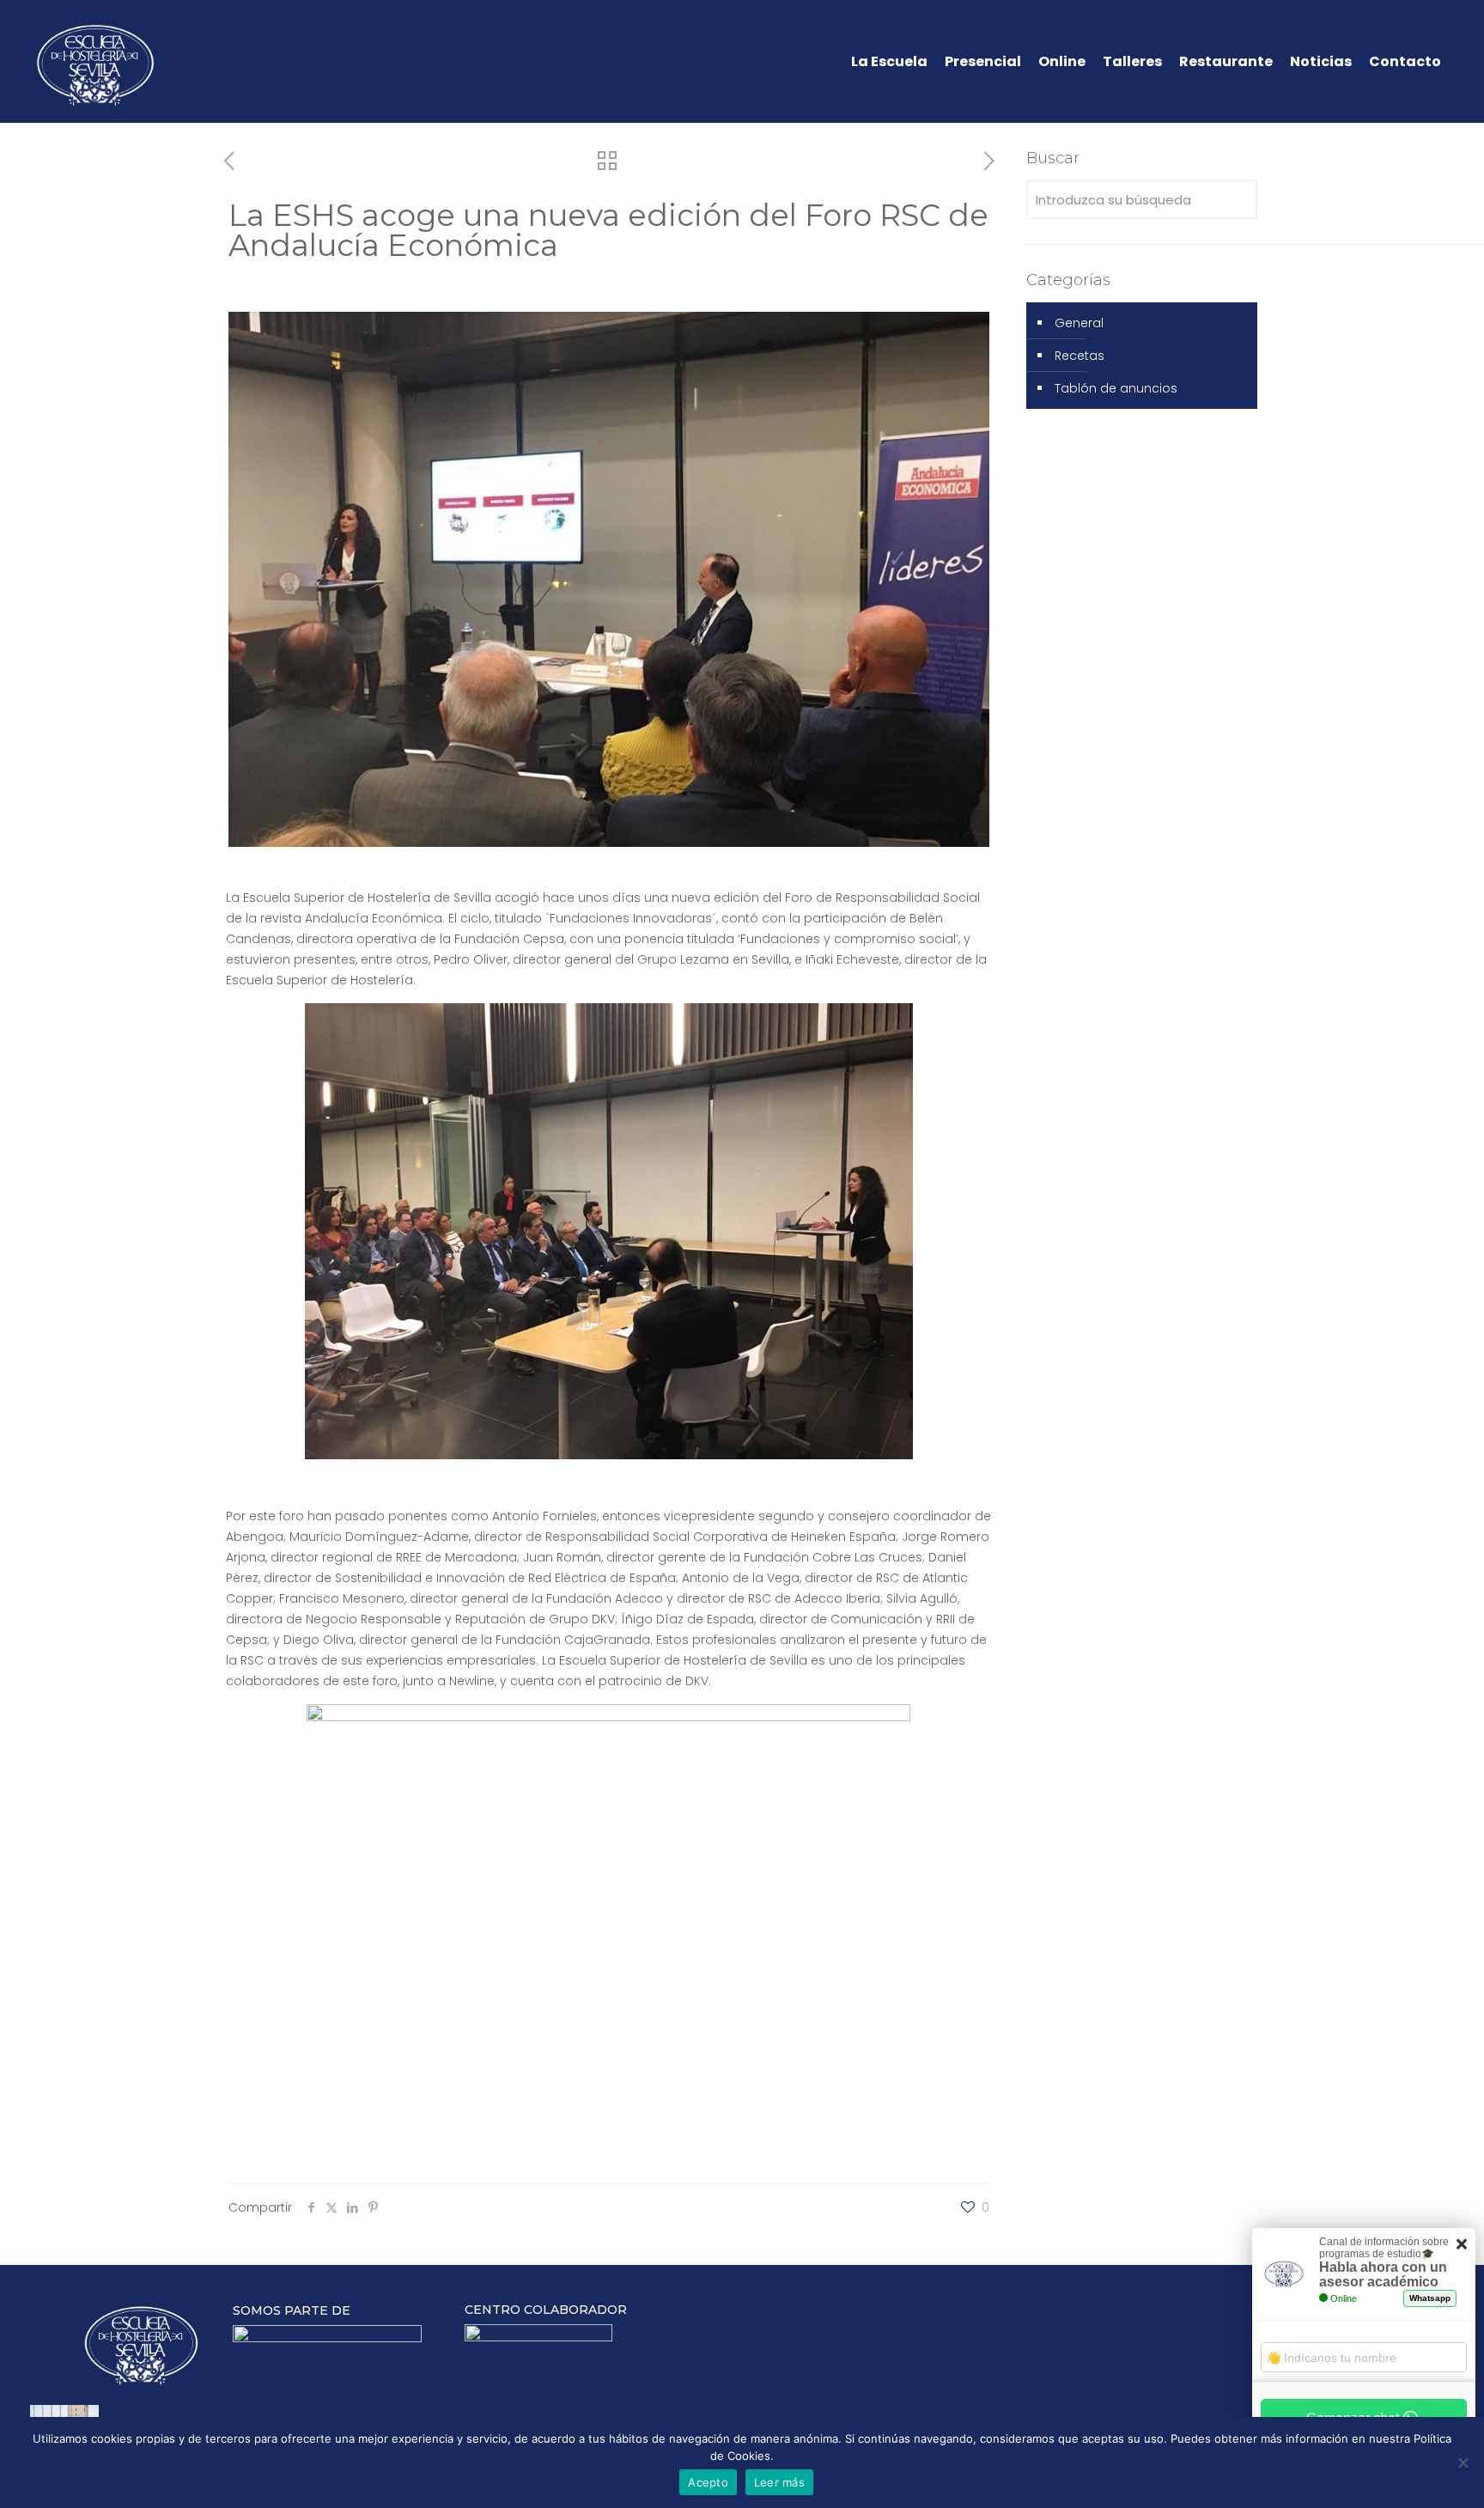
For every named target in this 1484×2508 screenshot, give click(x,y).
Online (1062, 62)
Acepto (708, 2482)
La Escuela (889, 62)
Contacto (1405, 62)
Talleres (1132, 62)
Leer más (779, 2482)
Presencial (983, 62)
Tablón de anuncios (1116, 388)
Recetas (1080, 356)
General (1079, 323)
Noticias (1321, 62)
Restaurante (1226, 62)
